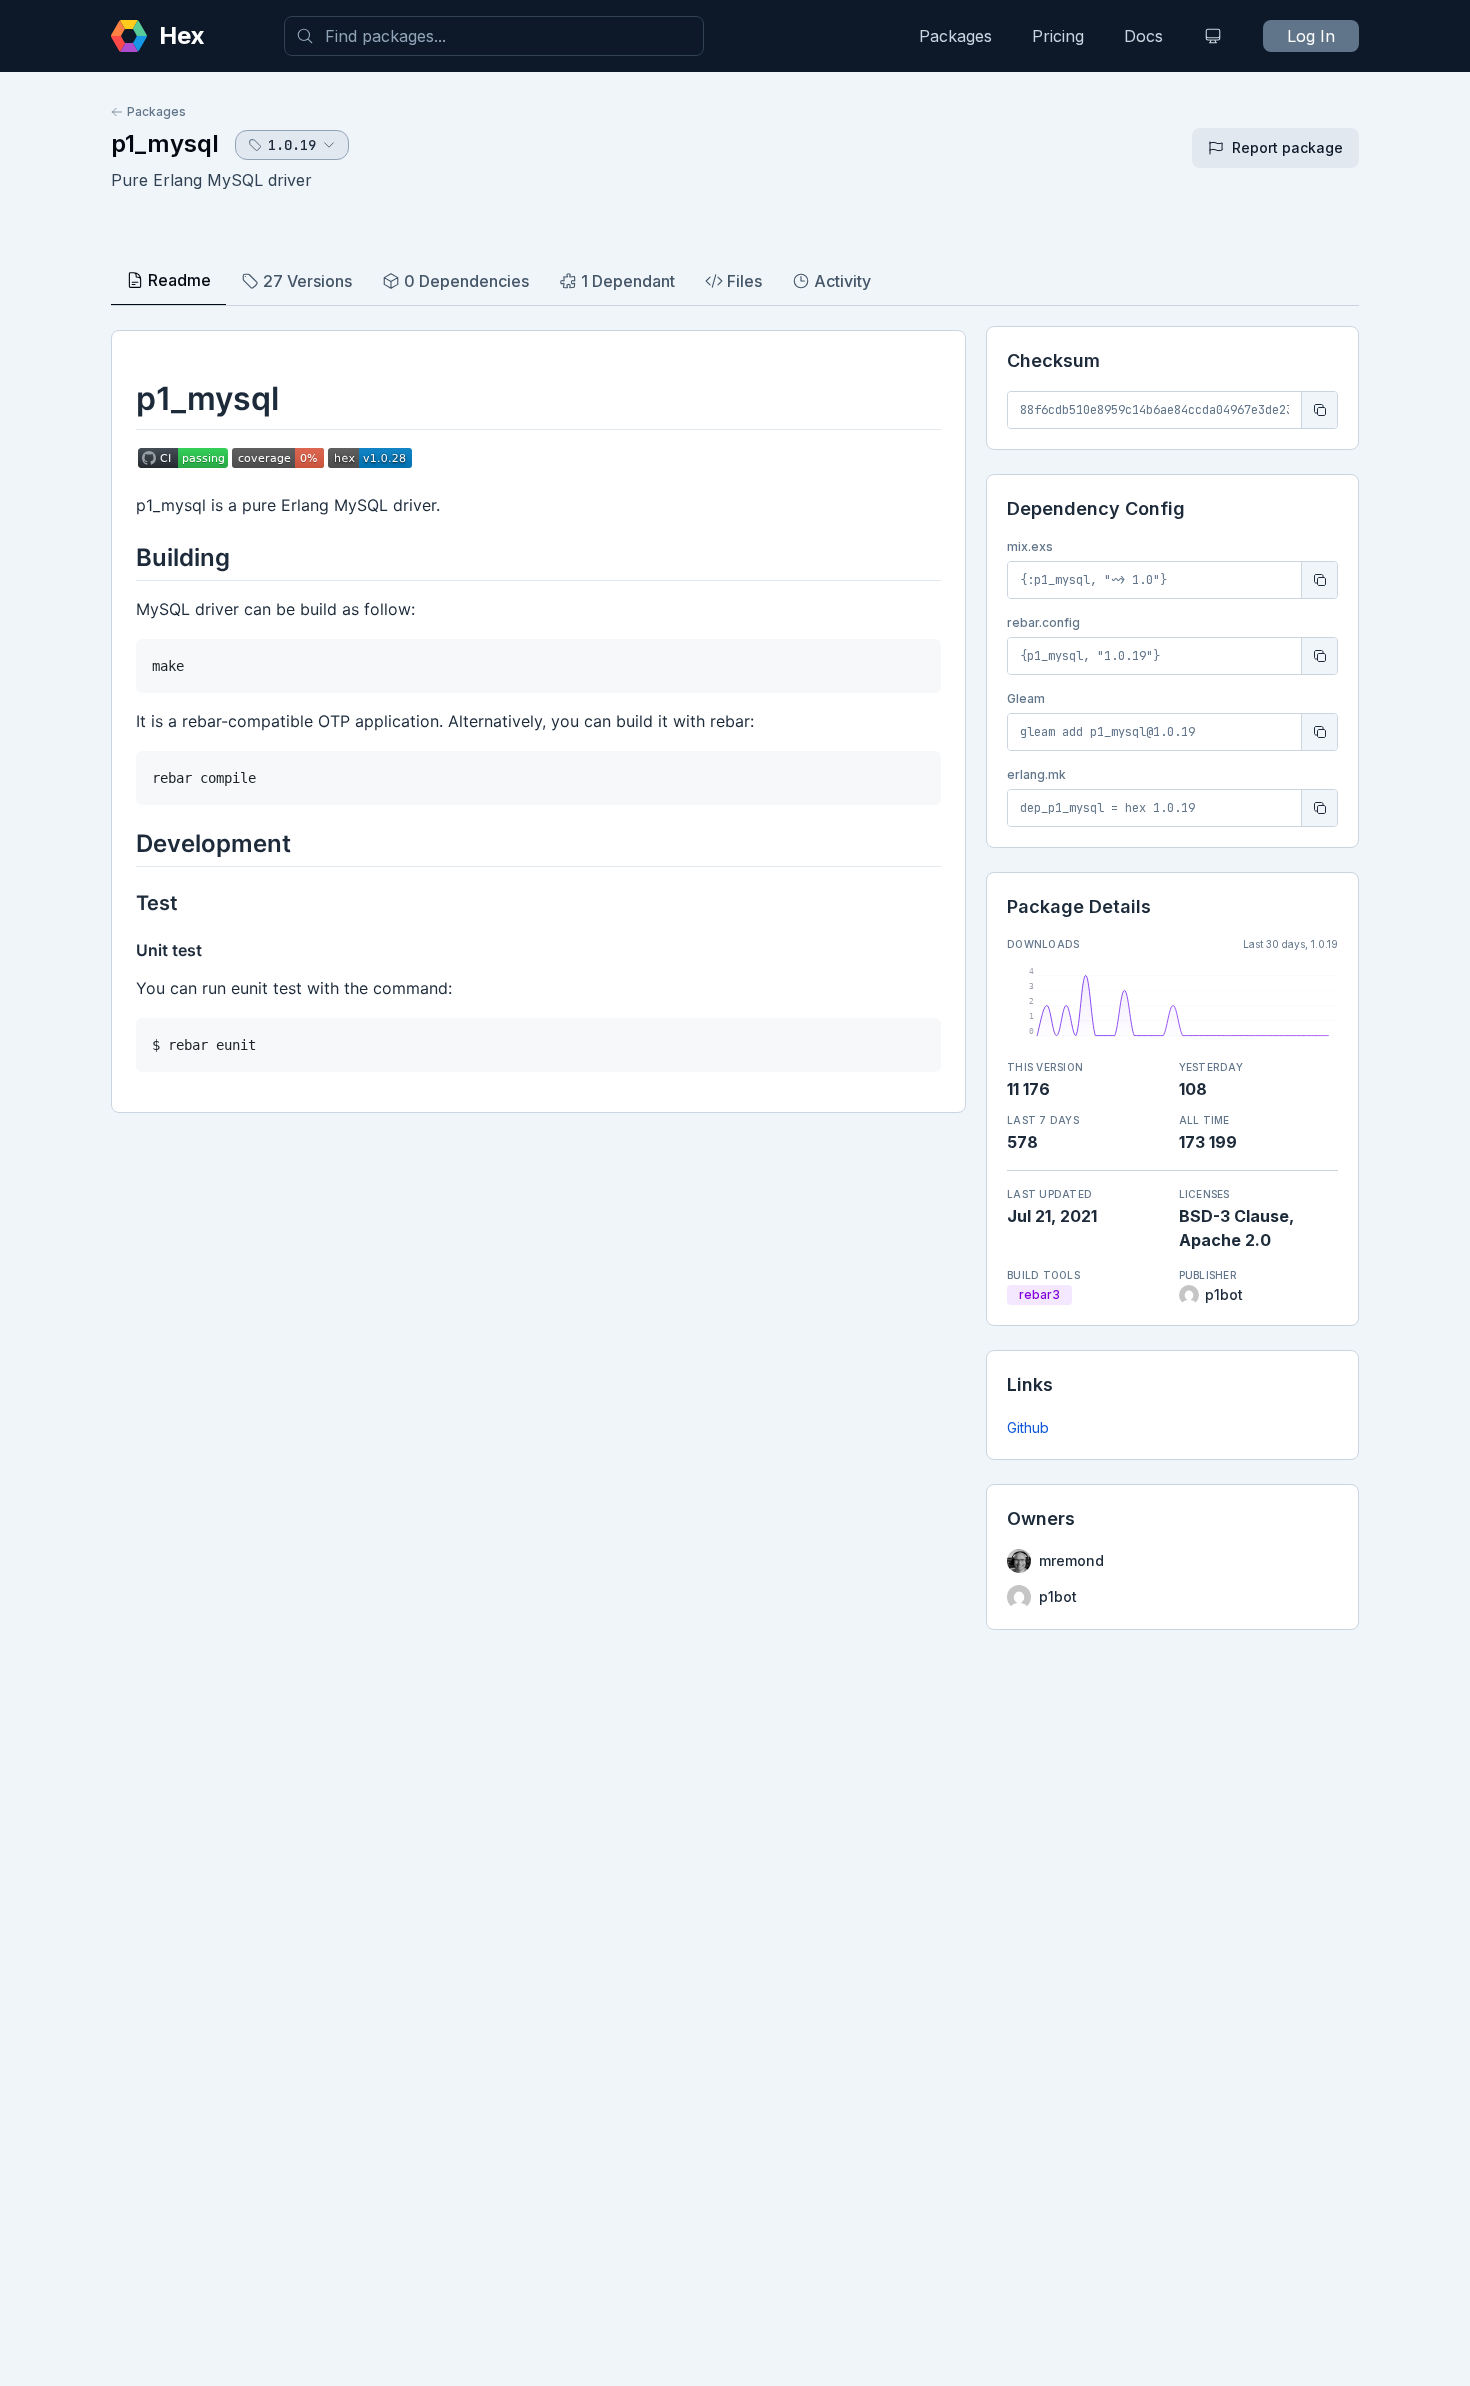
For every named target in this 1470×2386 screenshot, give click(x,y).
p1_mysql (165, 143)
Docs (1143, 36)
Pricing (1058, 36)
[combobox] (494, 36)
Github (1028, 1427)
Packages (955, 36)
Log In (1311, 36)
